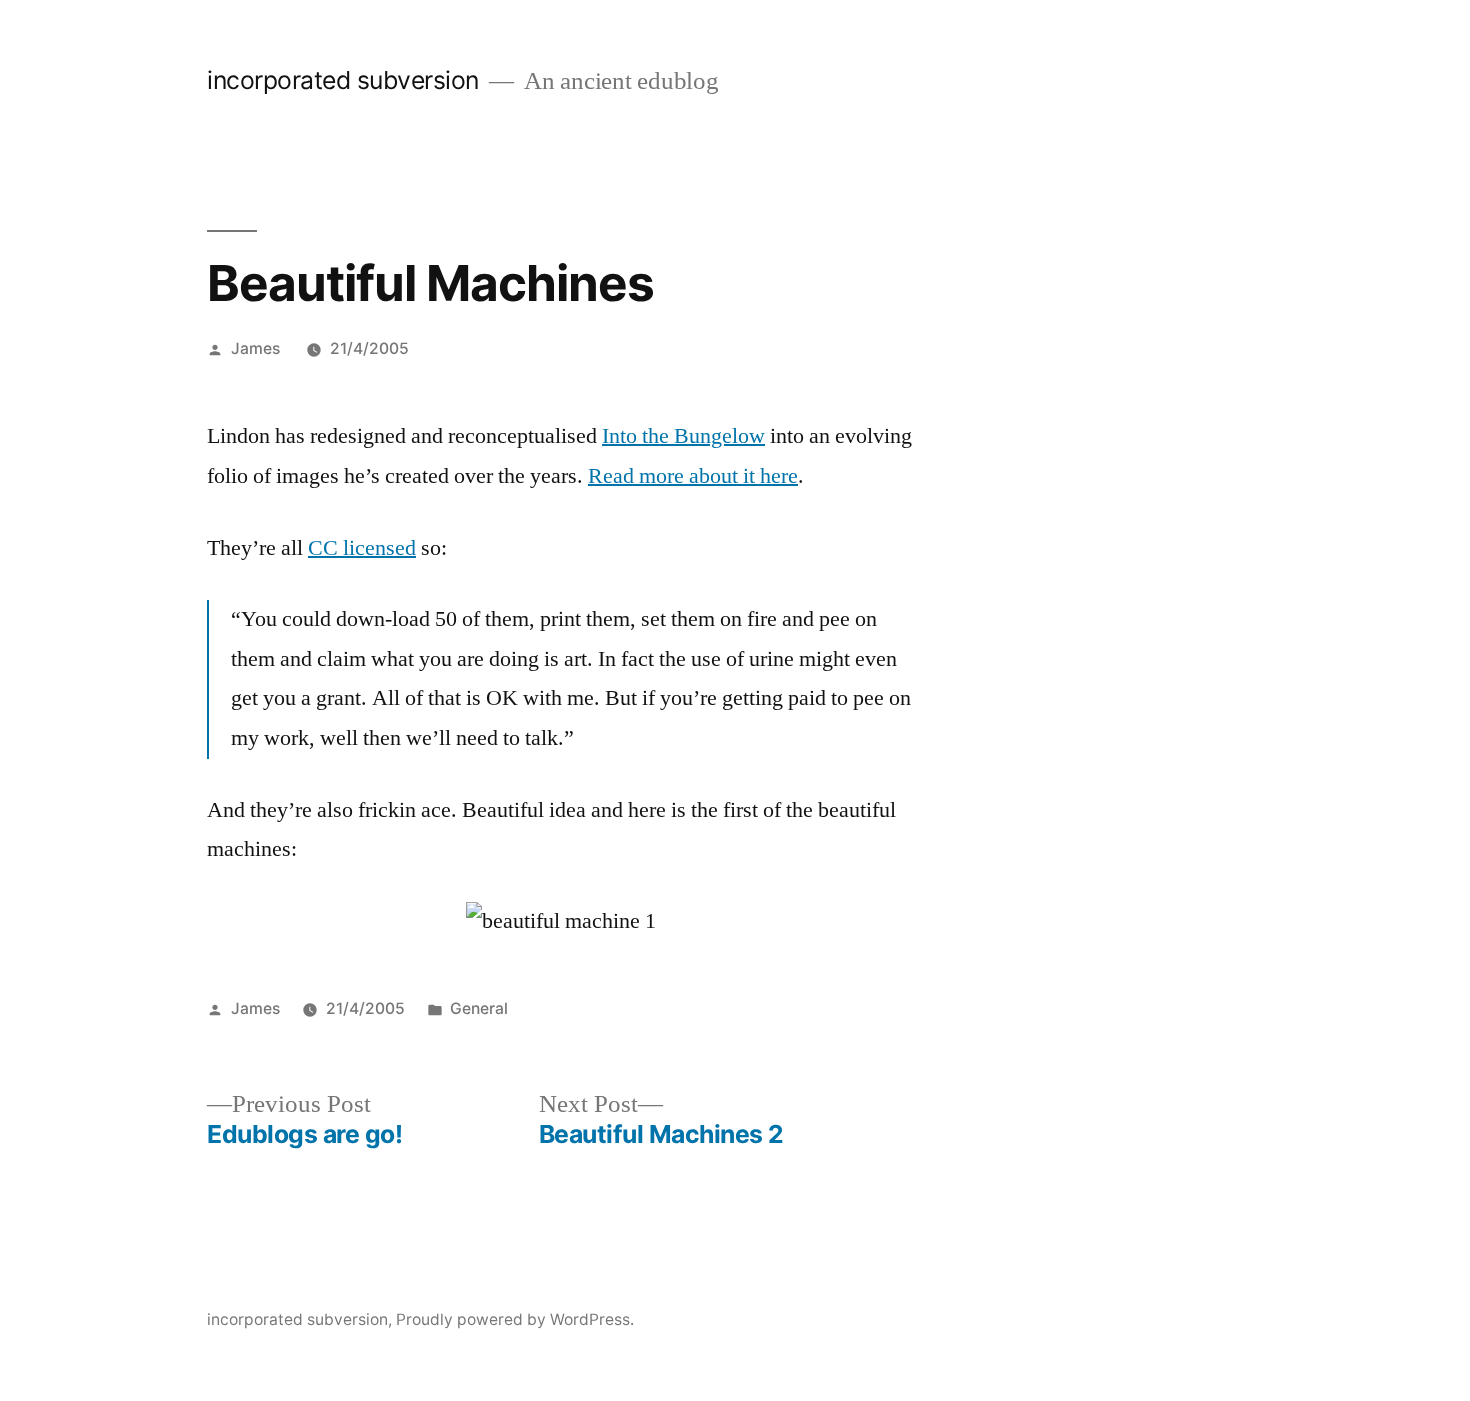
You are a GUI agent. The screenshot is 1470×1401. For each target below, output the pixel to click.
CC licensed (362, 548)
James (255, 348)
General (479, 1008)
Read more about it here (693, 476)
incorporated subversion (343, 80)
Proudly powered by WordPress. (515, 1319)
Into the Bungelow (683, 436)
